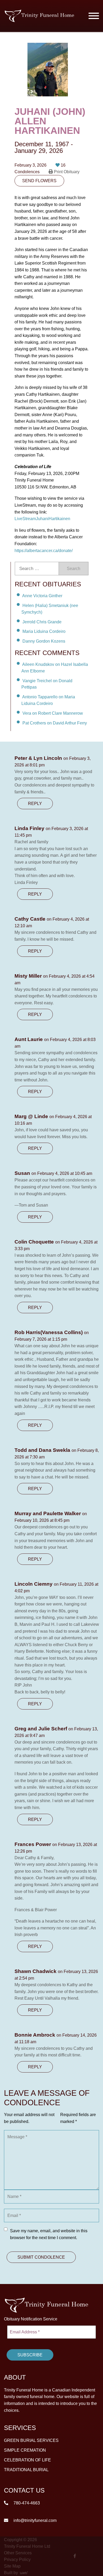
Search (74, 569)
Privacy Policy (17, 2559)
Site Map (12, 2566)
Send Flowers (39, 181)
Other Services (18, 2553)
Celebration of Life (27, 2460)
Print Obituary (66, 172)
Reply (35, 804)
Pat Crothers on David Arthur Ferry (55, 723)
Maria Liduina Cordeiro (44, 631)
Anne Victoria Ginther (42, 596)
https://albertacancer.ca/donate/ (44, 551)
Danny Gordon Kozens (44, 641)
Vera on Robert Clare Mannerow (53, 713)
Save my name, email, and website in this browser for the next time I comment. (49, 2234)
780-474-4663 (26, 2503)
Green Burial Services (31, 2440)
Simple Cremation (25, 2450)
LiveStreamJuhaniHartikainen (42, 519)
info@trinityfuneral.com (34, 2520)
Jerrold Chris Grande (42, 622)
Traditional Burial (26, 2470)
